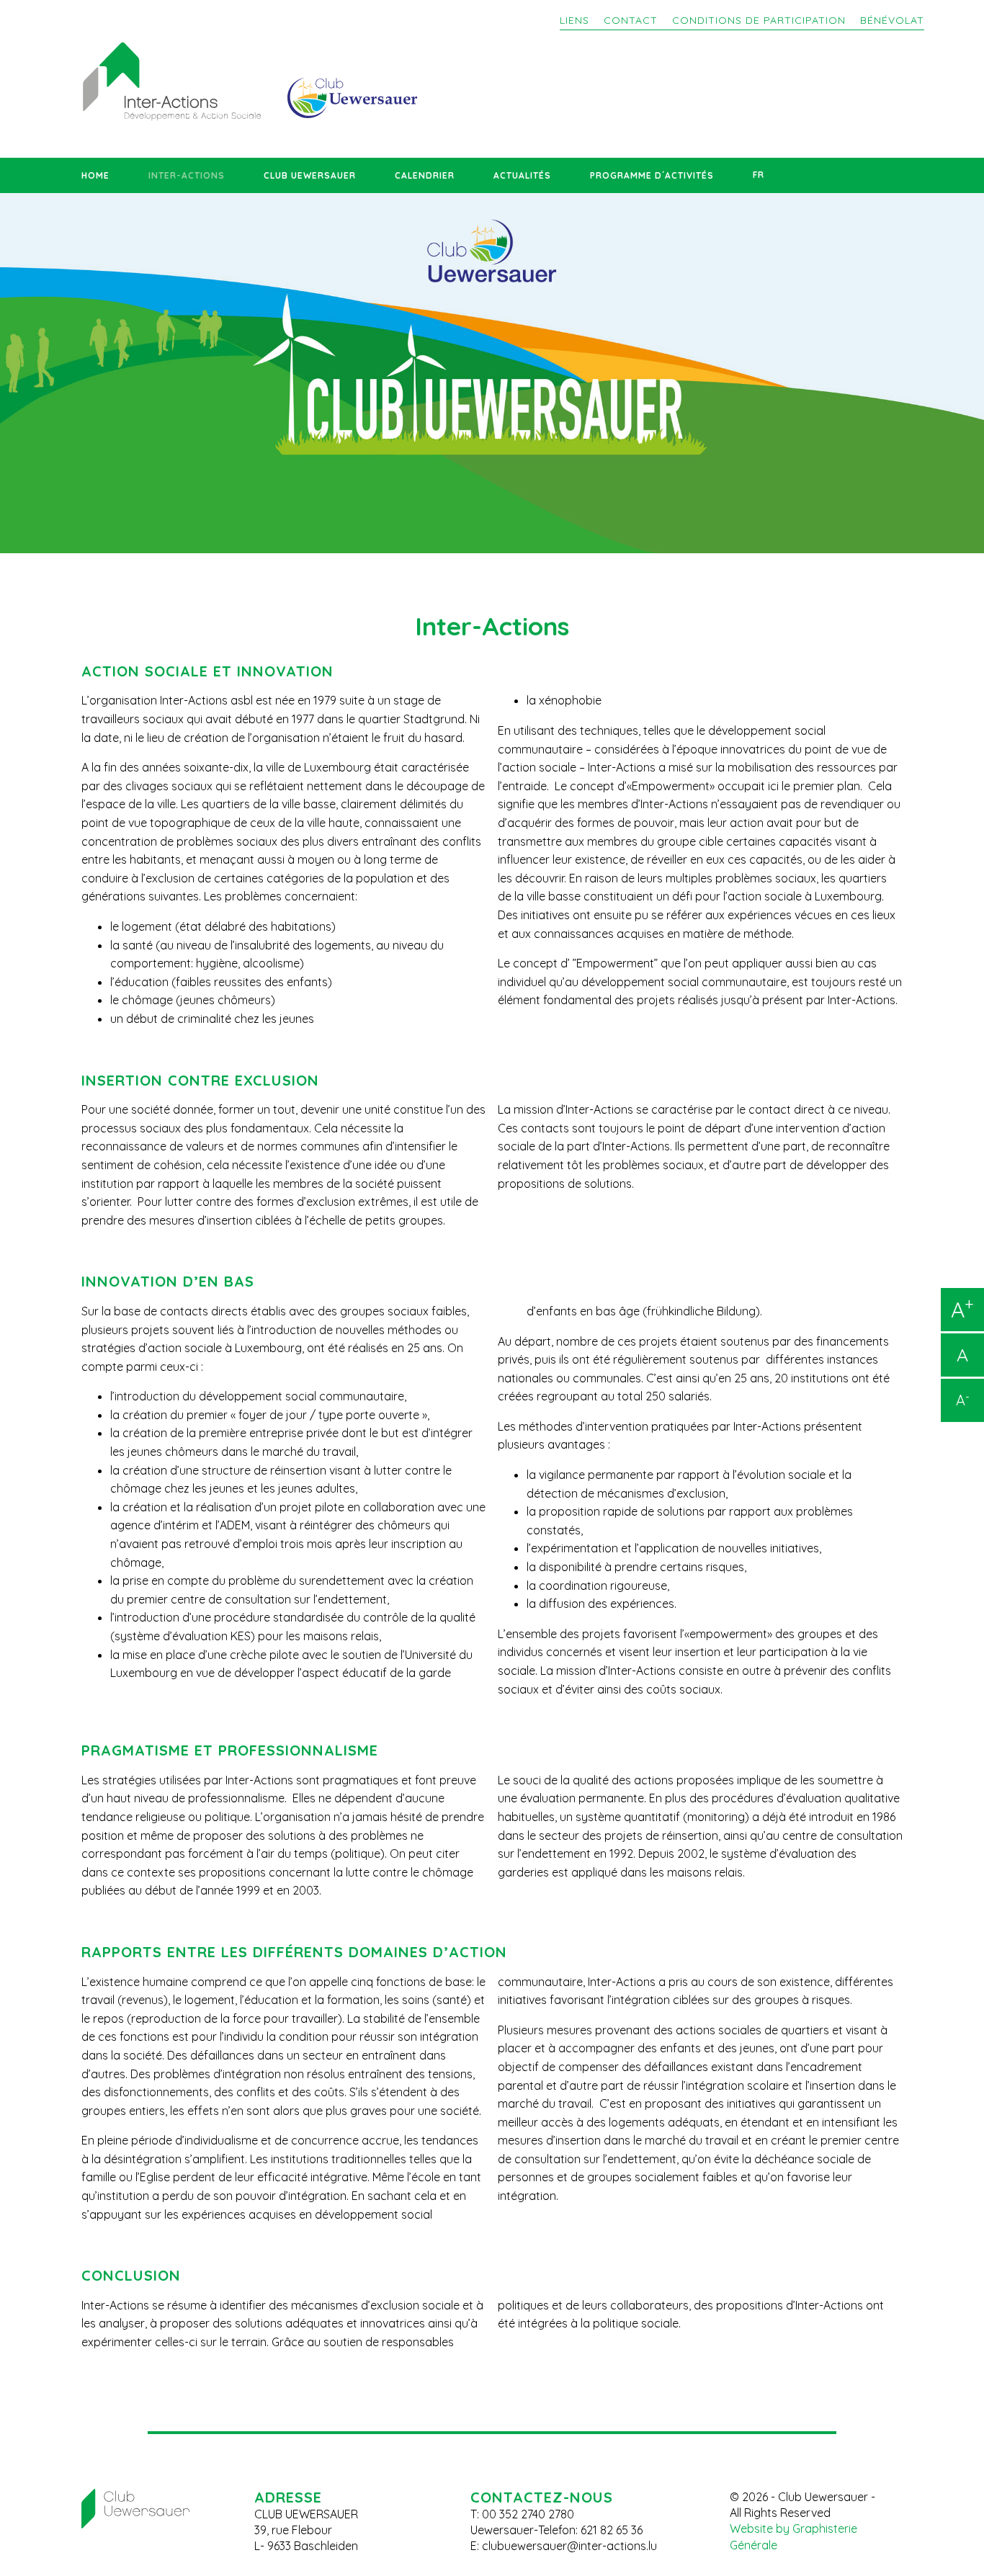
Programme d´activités (652, 175)
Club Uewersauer (310, 175)
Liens (574, 20)
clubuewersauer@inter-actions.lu (569, 2546)
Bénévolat (892, 20)
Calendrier (425, 175)
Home (95, 175)
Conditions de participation (759, 20)
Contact (631, 20)
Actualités (522, 175)
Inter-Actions (187, 175)
